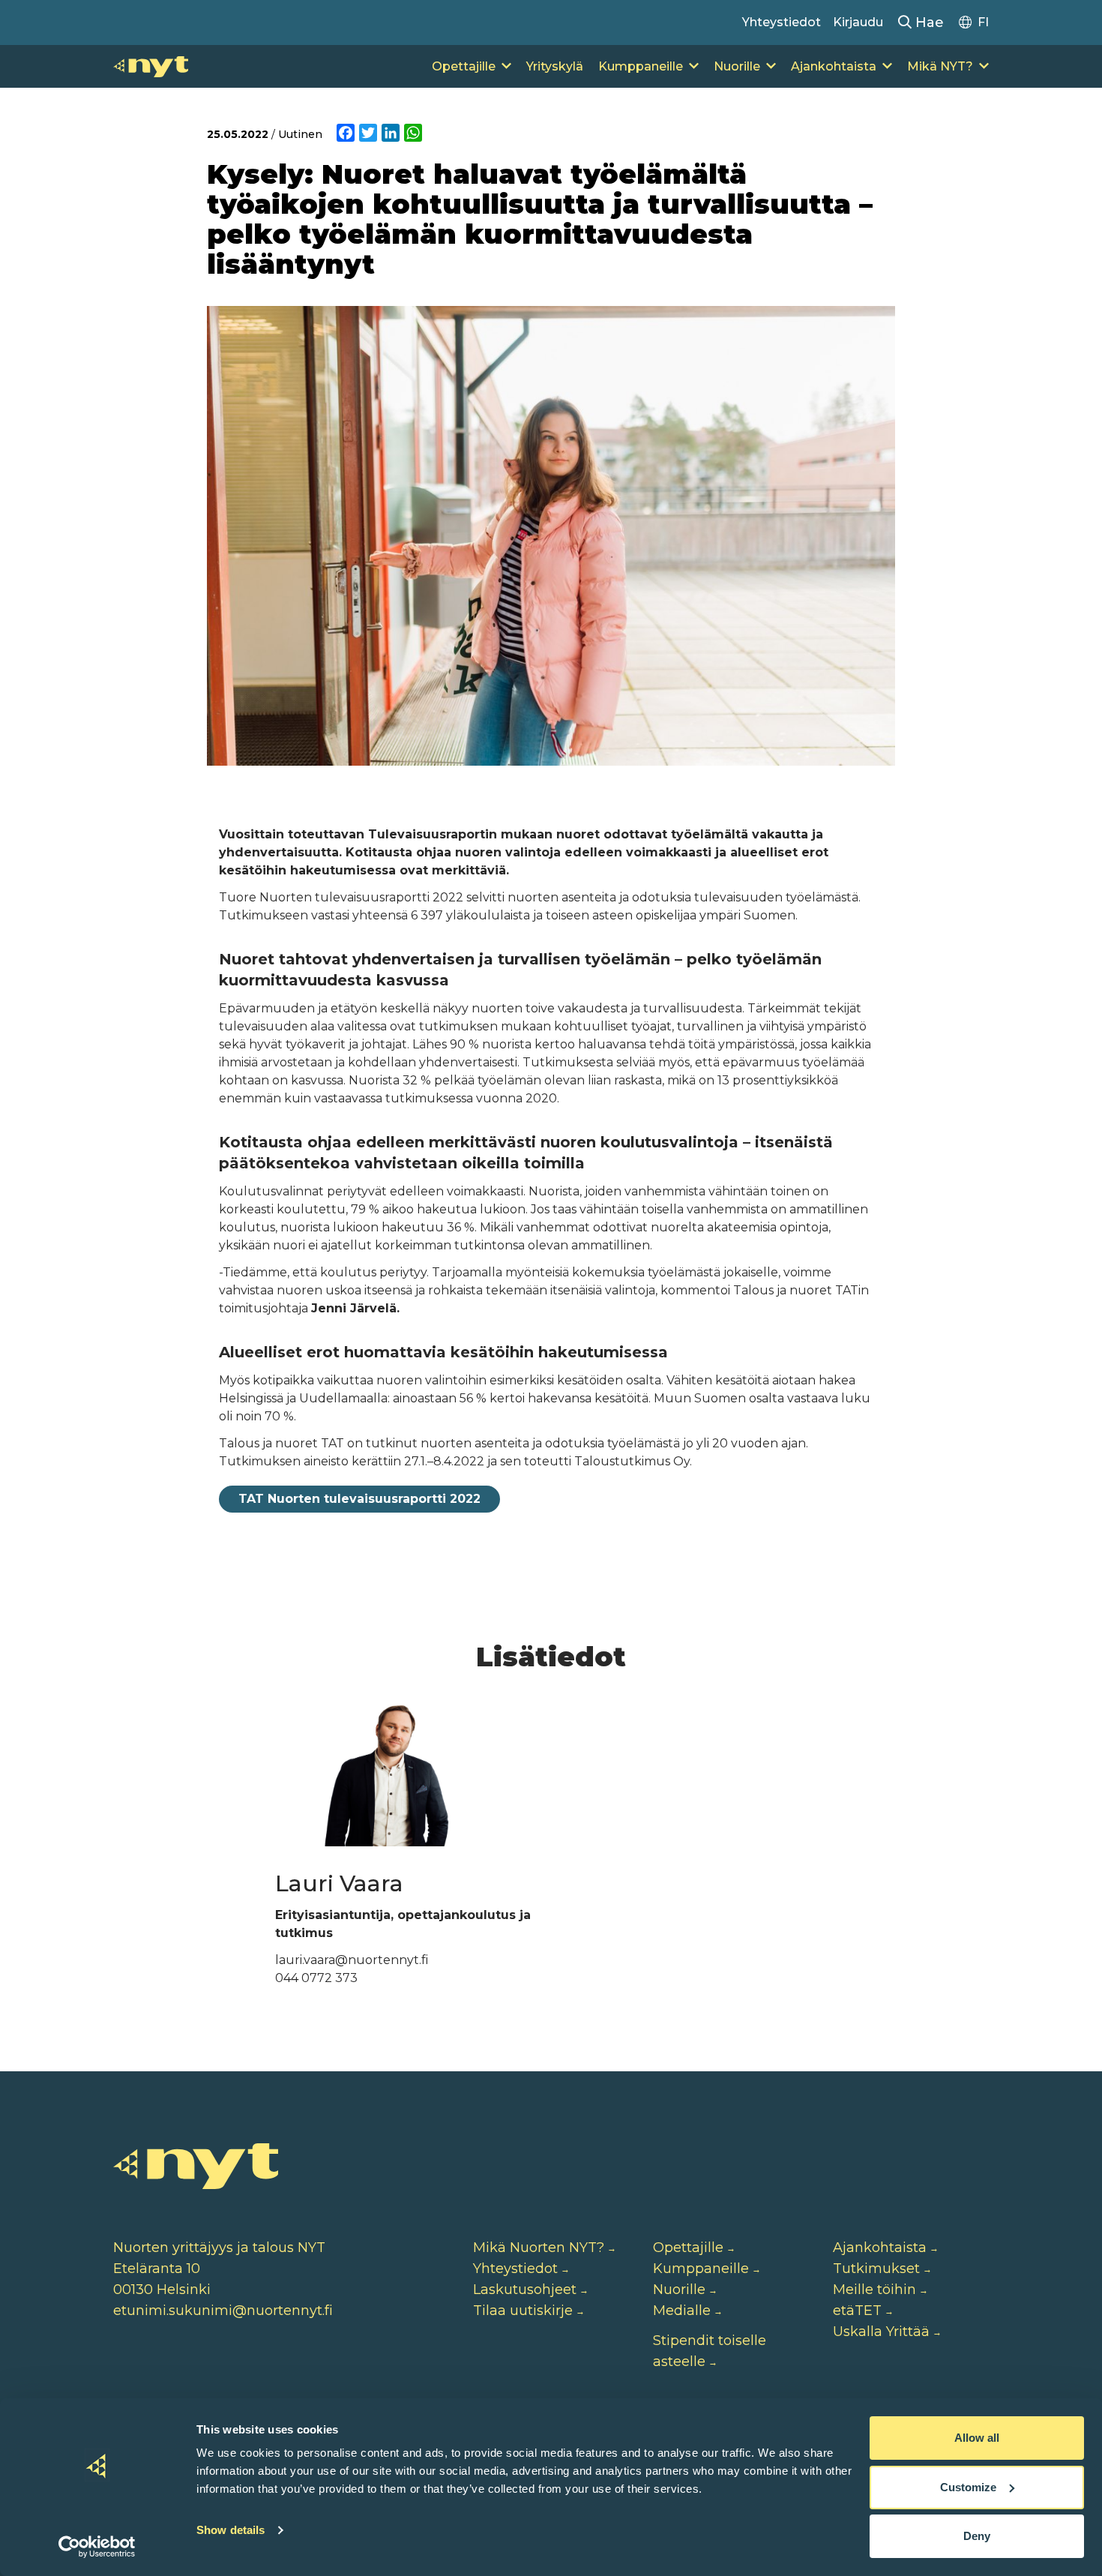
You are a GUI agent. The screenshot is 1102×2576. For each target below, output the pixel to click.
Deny (977, 2536)
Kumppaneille (641, 66)
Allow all (977, 2438)
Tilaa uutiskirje (523, 2311)
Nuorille (737, 66)
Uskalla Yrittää (881, 2332)
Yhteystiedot (782, 22)
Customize (968, 2487)
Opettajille (464, 66)
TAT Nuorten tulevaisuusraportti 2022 (359, 1499)
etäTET (857, 2311)
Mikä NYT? (940, 66)
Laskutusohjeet (525, 2290)
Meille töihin (874, 2290)
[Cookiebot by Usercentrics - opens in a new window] (97, 2547)
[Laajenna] (506, 67)
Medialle (682, 2311)
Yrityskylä (555, 66)
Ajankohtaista (834, 66)
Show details (231, 2530)
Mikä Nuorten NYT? (539, 2248)
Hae (928, 22)
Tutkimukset (876, 2269)
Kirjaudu (858, 22)
